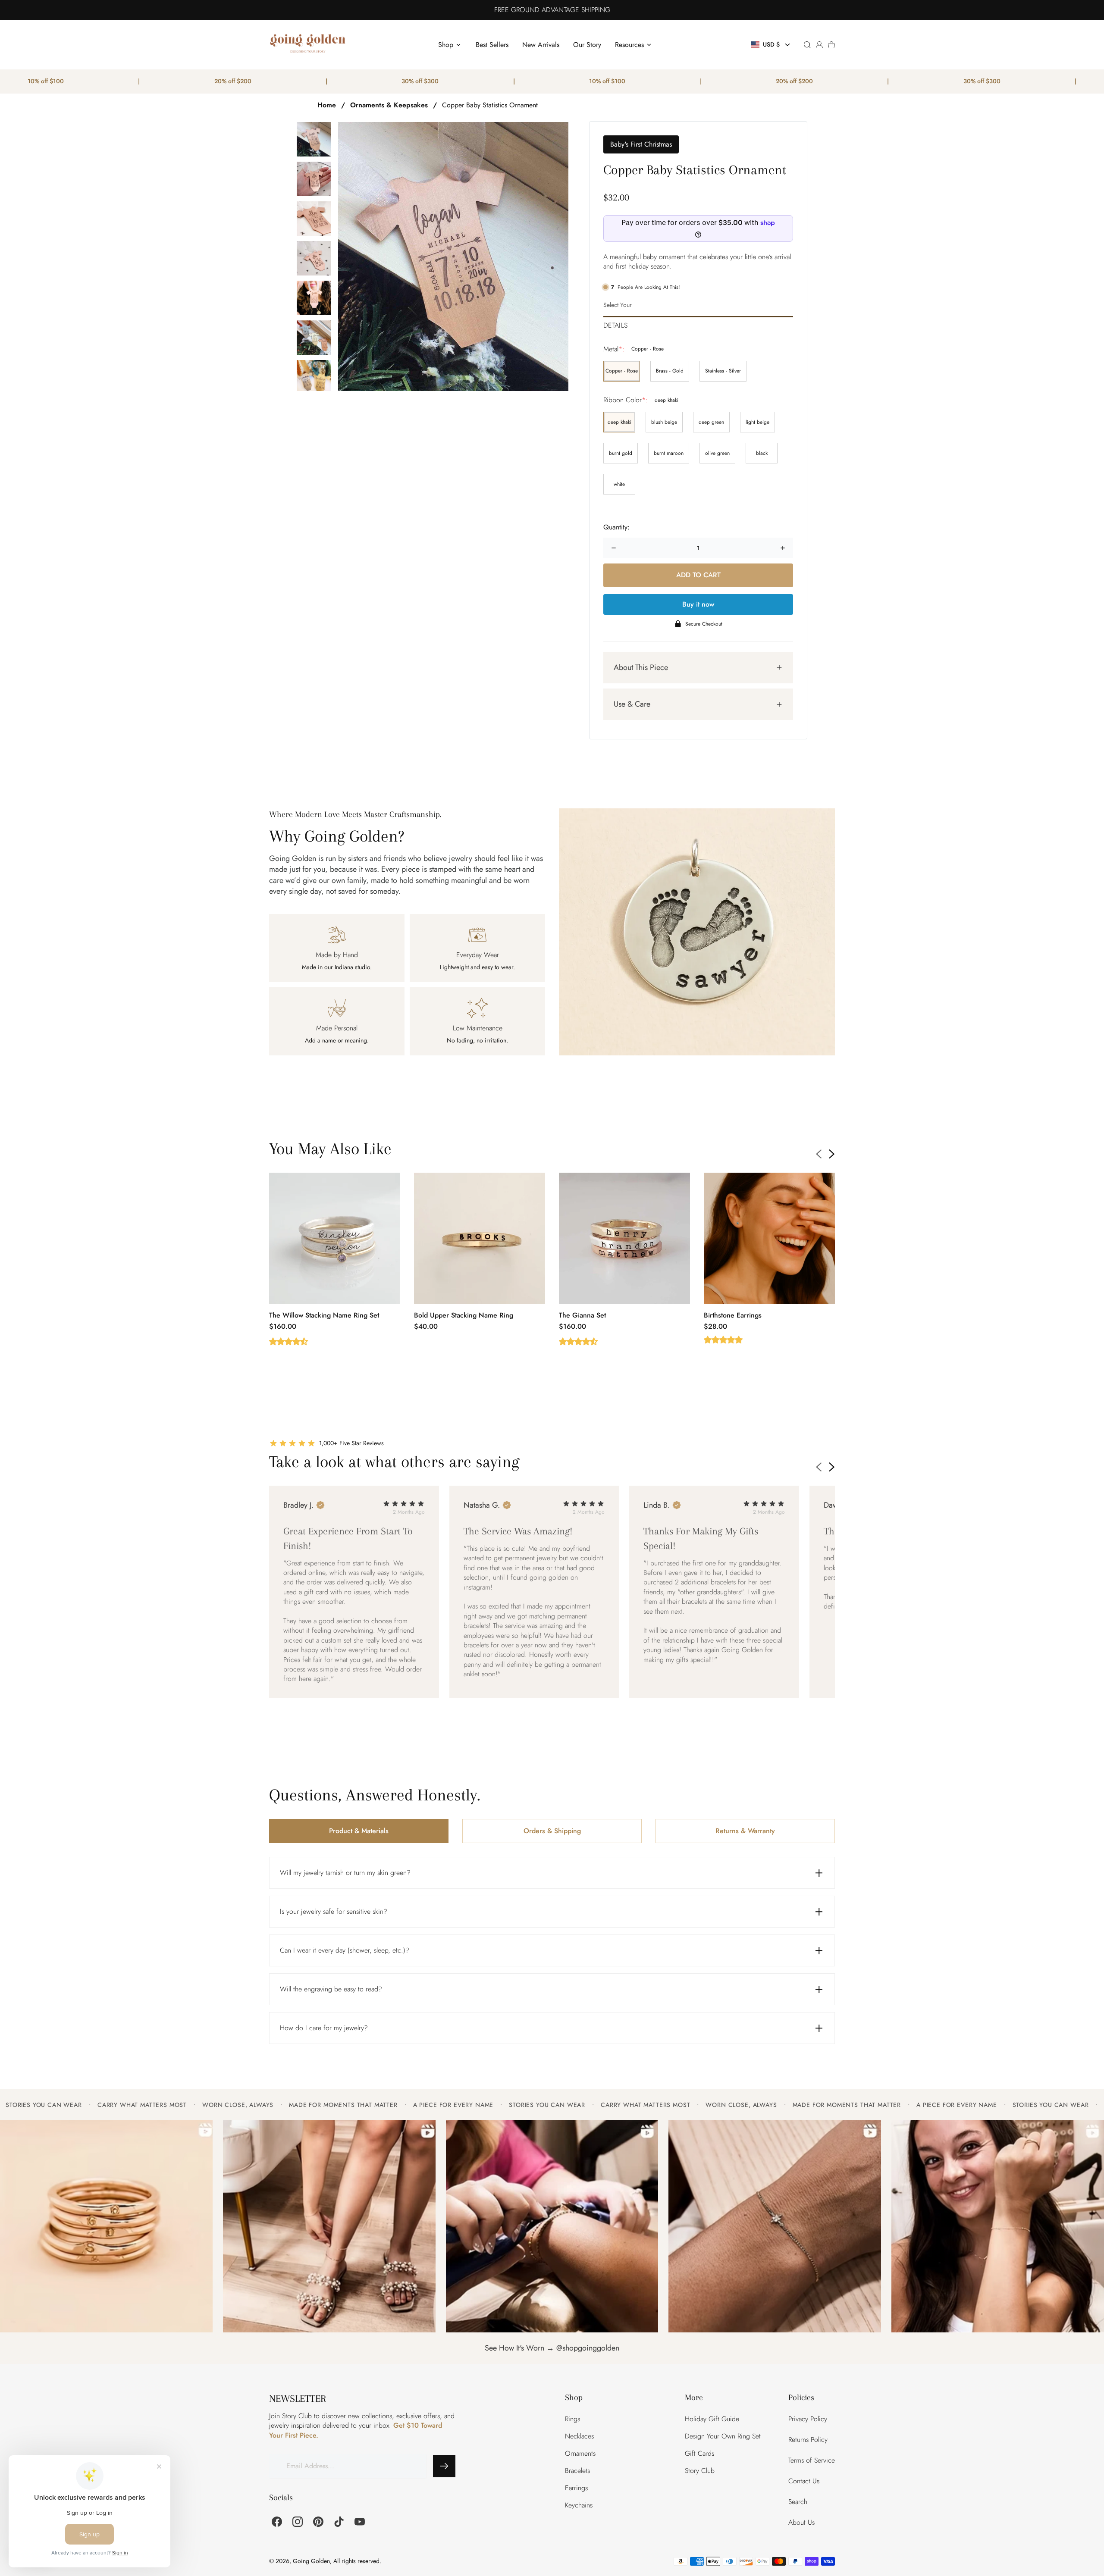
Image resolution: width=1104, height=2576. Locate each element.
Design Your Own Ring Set (723, 2436)
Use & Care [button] (632, 704)
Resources (629, 45)
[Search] (807, 45)
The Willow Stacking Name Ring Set (324, 1315)
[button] (771, 45)
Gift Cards (699, 2453)
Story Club (700, 2471)
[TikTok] (339, 2522)
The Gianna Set (582, 1315)
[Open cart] (831, 45)
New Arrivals (541, 45)
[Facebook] (277, 2522)
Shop (446, 45)
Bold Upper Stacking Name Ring (464, 1315)
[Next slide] (832, 1154)
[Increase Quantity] (783, 548)
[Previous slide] (819, 1154)
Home (327, 105)
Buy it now (698, 604)
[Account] (819, 45)
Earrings (576, 2488)
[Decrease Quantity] (614, 548)
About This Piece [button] (641, 667)
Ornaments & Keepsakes (389, 105)
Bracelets (577, 2471)
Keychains (579, 2505)
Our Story (587, 45)
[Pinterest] (318, 2522)
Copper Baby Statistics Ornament (490, 105)
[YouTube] (360, 2522)
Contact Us (804, 2481)
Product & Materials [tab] (359, 1831)
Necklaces (579, 2436)
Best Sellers (492, 45)
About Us (801, 2522)
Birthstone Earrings (733, 1315)
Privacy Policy (808, 2419)
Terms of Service (812, 2460)
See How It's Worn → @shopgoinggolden (552, 2348)
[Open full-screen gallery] (453, 257)
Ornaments (580, 2453)
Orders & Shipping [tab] (552, 1831)
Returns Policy (808, 2440)
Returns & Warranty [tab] (745, 1831)
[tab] (698, 323)
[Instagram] (298, 2522)
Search (798, 2502)
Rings (572, 2419)
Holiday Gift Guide (712, 2419)
